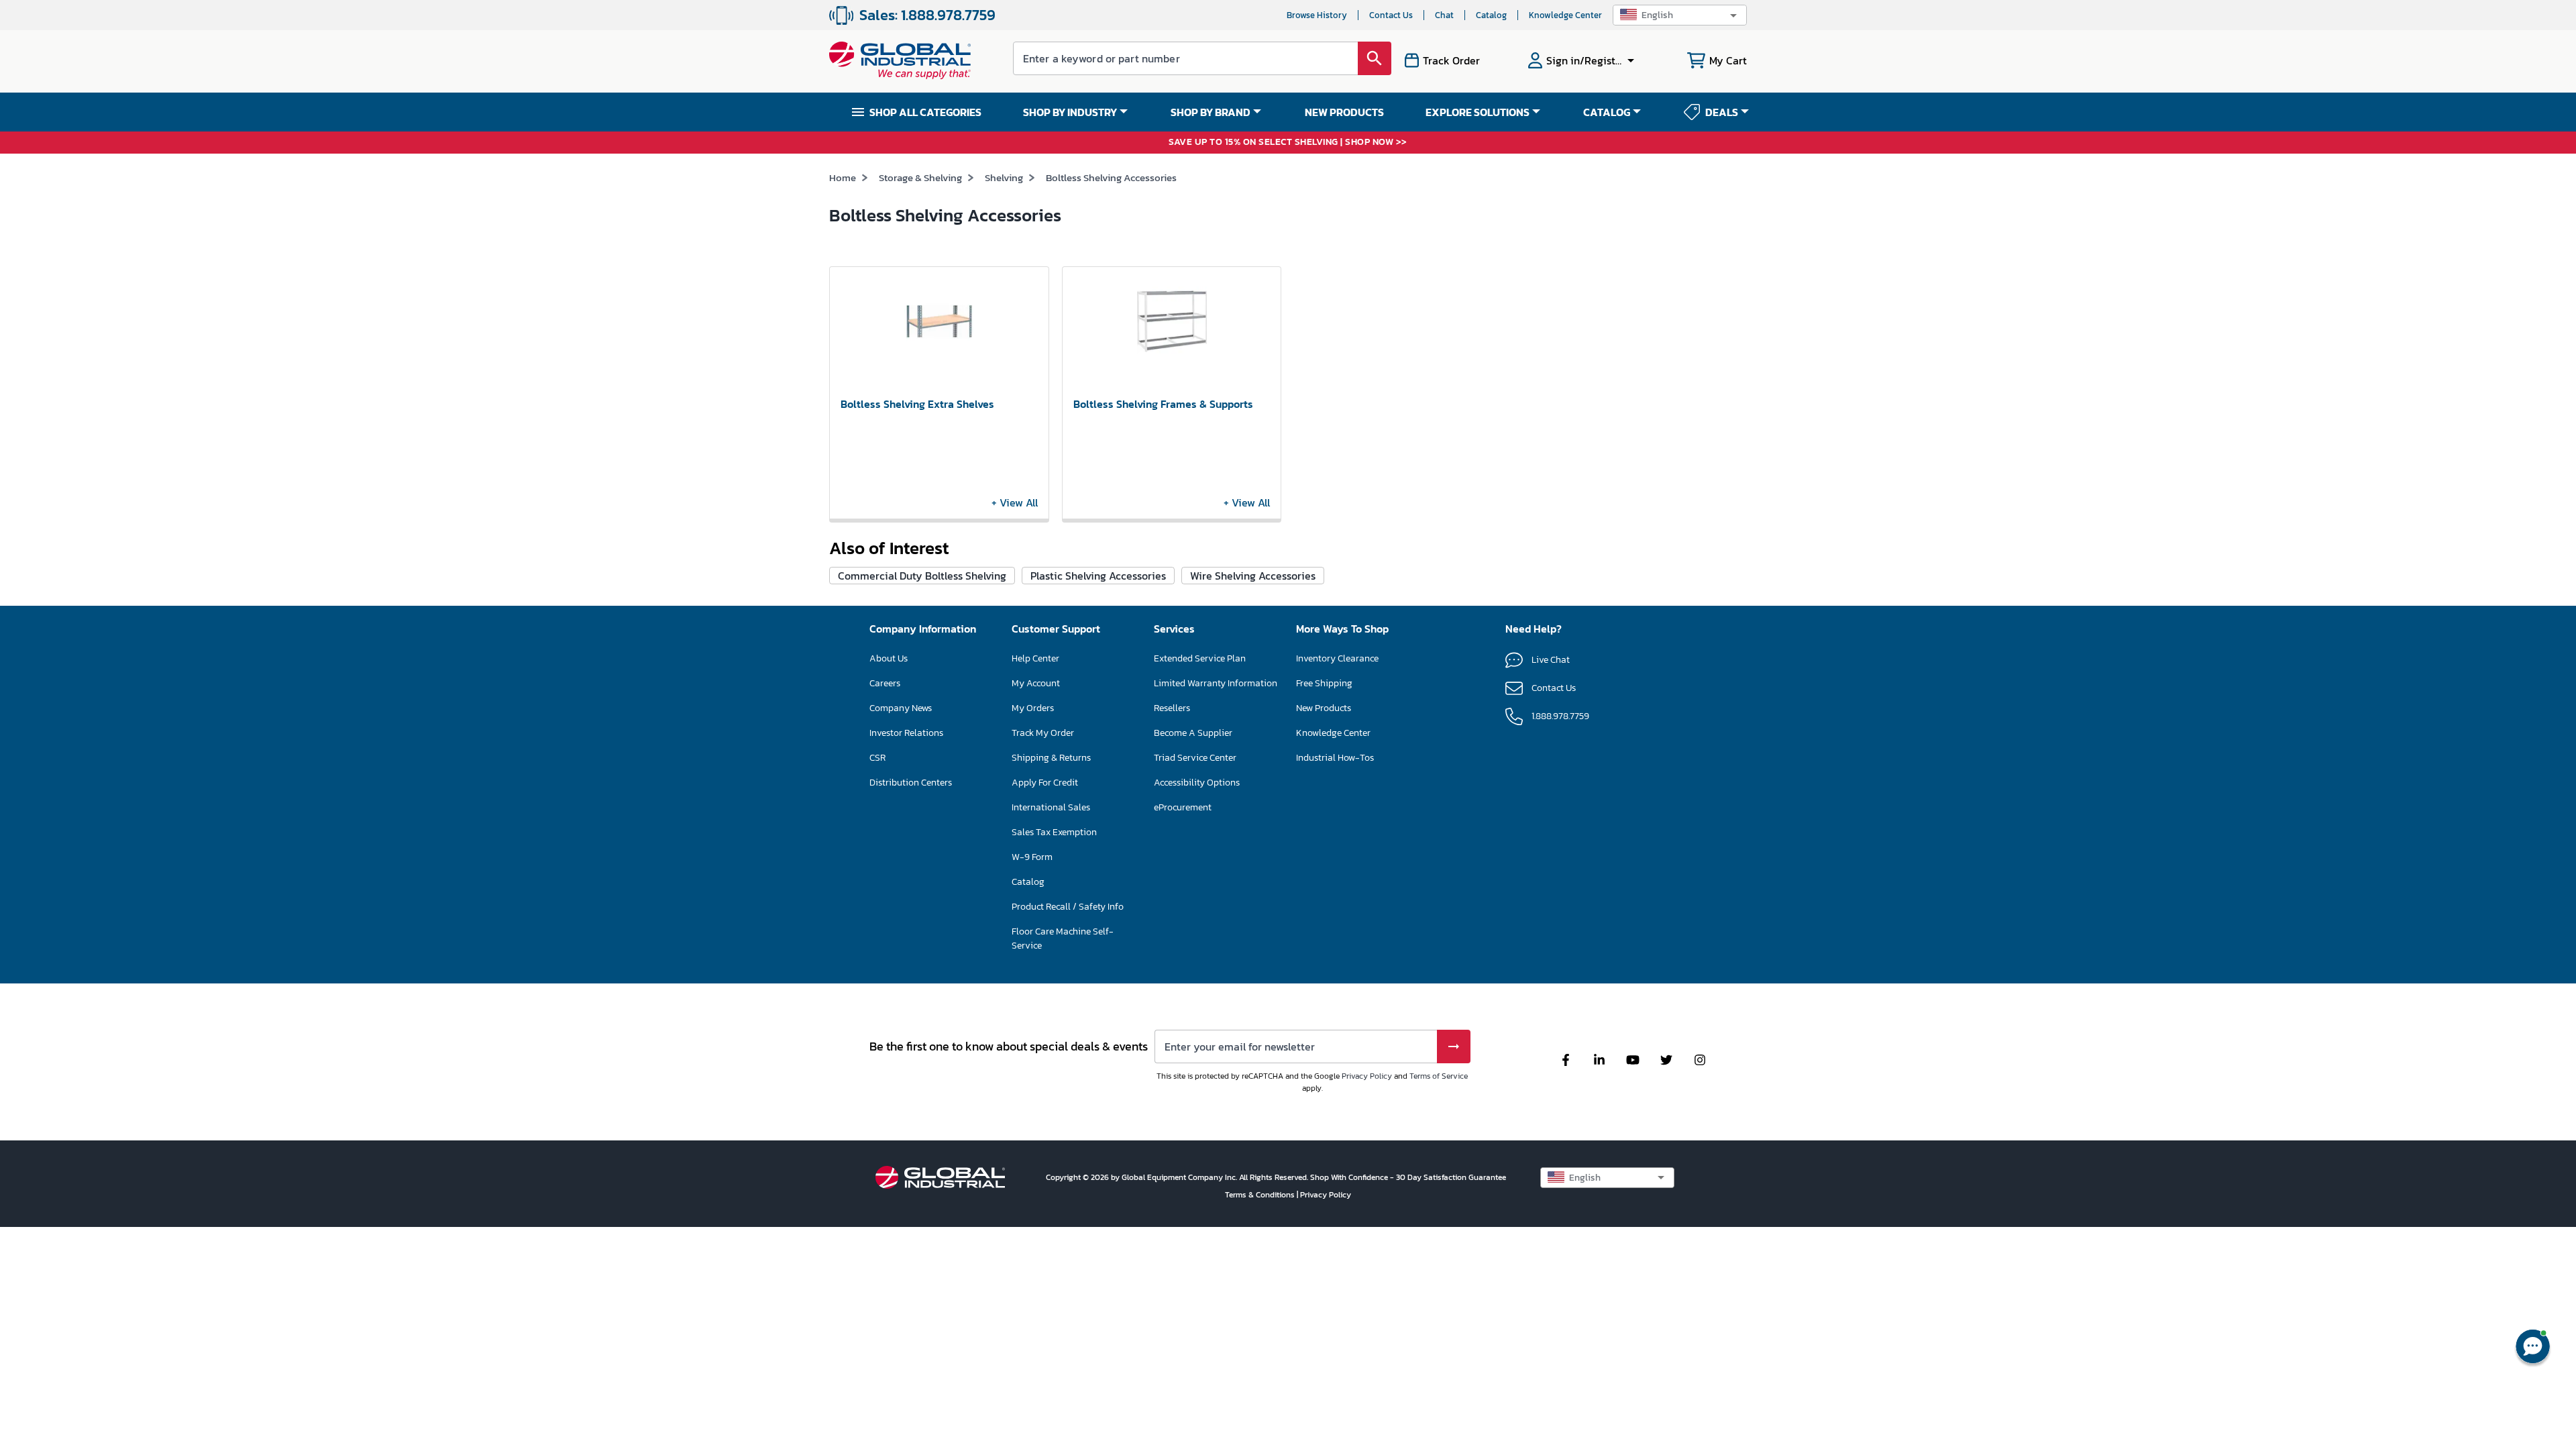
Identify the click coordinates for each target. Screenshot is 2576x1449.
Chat (1444, 15)
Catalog (1491, 15)
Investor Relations (906, 733)
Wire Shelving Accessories (1253, 576)
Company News (901, 708)
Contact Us (1391, 15)
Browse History (1317, 15)
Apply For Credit (1045, 783)
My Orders (1033, 708)
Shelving (1004, 177)
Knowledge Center (1565, 15)
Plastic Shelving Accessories (1098, 576)
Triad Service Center (1195, 758)
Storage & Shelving (920, 177)
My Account (1036, 683)
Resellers (1172, 708)
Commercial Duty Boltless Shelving (922, 576)
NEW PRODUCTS (1344, 112)
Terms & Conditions (1261, 1195)
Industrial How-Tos (1335, 758)
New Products (1324, 708)
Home (843, 177)
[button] (1680, 15)
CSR (877, 758)
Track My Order (1043, 733)
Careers (885, 683)
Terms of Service (1439, 1076)
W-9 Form (1032, 857)
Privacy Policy (1367, 1076)
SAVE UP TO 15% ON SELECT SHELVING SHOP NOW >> (1288, 143)
